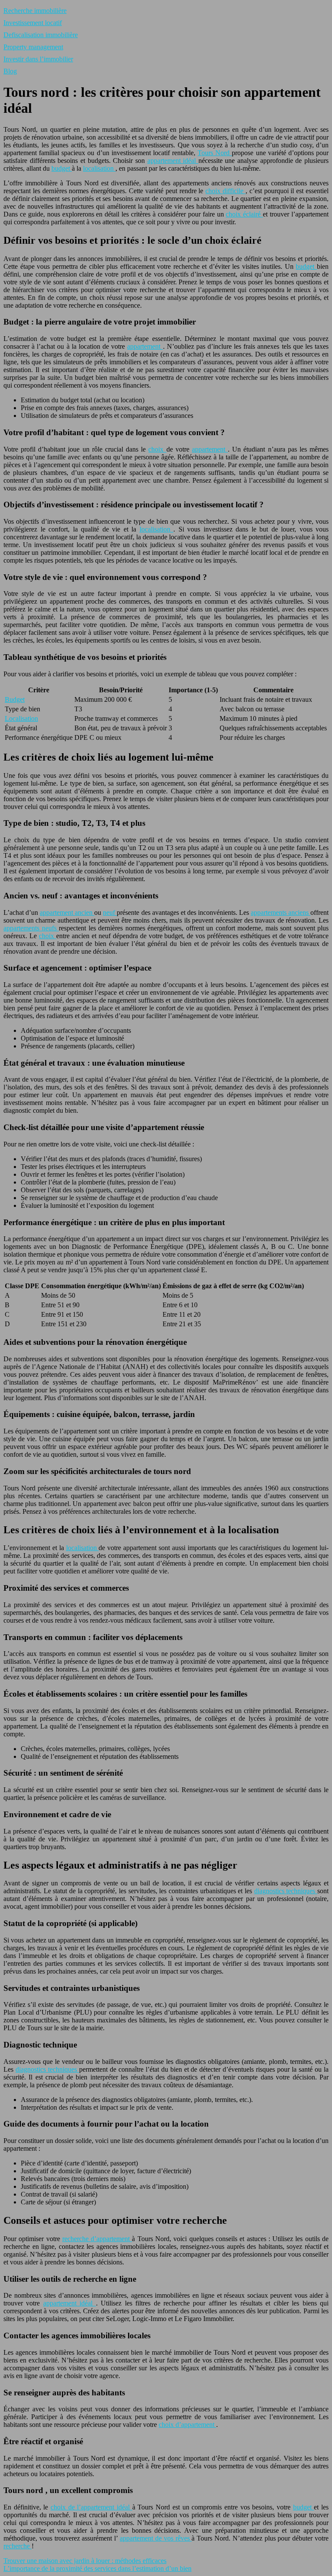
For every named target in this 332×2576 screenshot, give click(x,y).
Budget (15, 699)
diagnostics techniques (286, 1891)
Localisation (21, 718)
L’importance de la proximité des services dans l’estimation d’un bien (97, 2568)
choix (157, 449)
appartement (145, 346)
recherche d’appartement (97, 2239)
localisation (99, 168)
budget (62, 168)
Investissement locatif (33, 23)
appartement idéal (173, 161)
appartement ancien (67, 912)
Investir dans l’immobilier (38, 59)
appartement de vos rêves (156, 2538)
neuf (110, 912)
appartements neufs (31, 928)
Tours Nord (215, 153)
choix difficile (225, 191)
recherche (18, 2546)
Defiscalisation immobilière (41, 35)
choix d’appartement (187, 2425)
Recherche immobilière (35, 11)
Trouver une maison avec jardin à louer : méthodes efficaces (85, 2561)
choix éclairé (244, 214)
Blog (10, 71)
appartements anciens (281, 912)
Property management (33, 47)
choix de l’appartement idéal (91, 2507)
